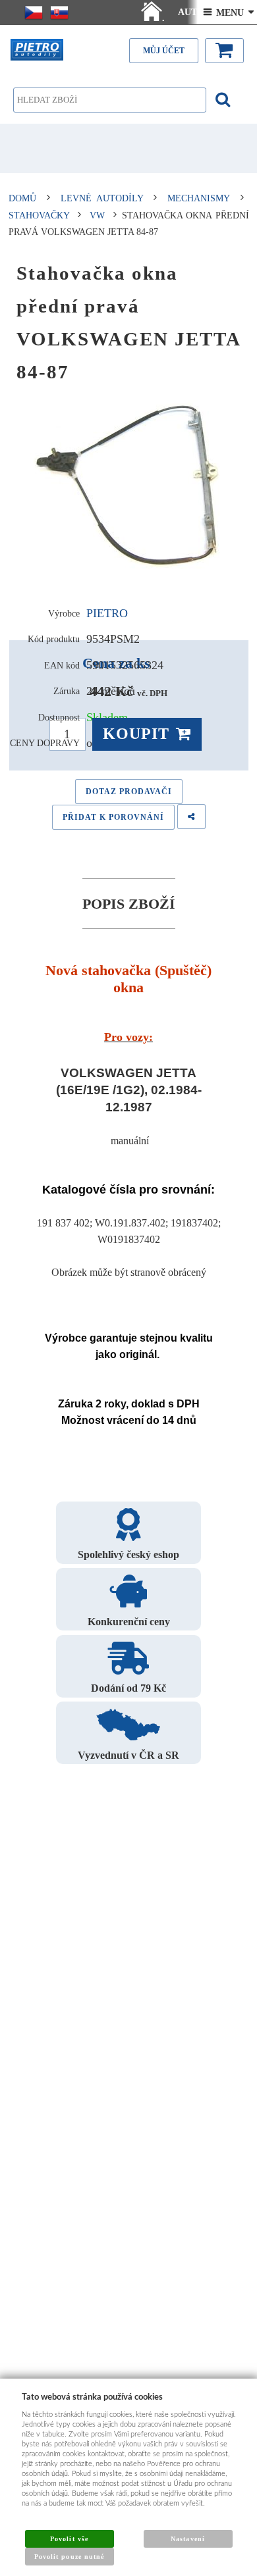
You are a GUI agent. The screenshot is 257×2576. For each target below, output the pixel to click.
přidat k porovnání (113, 817)
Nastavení (187, 2539)
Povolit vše (69, 2539)
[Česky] (34, 13)
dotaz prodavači (129, 792)
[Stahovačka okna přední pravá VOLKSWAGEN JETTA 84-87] (129, 488)
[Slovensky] (59, 13)
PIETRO (107, 613)
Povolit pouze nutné (69, 2557)
